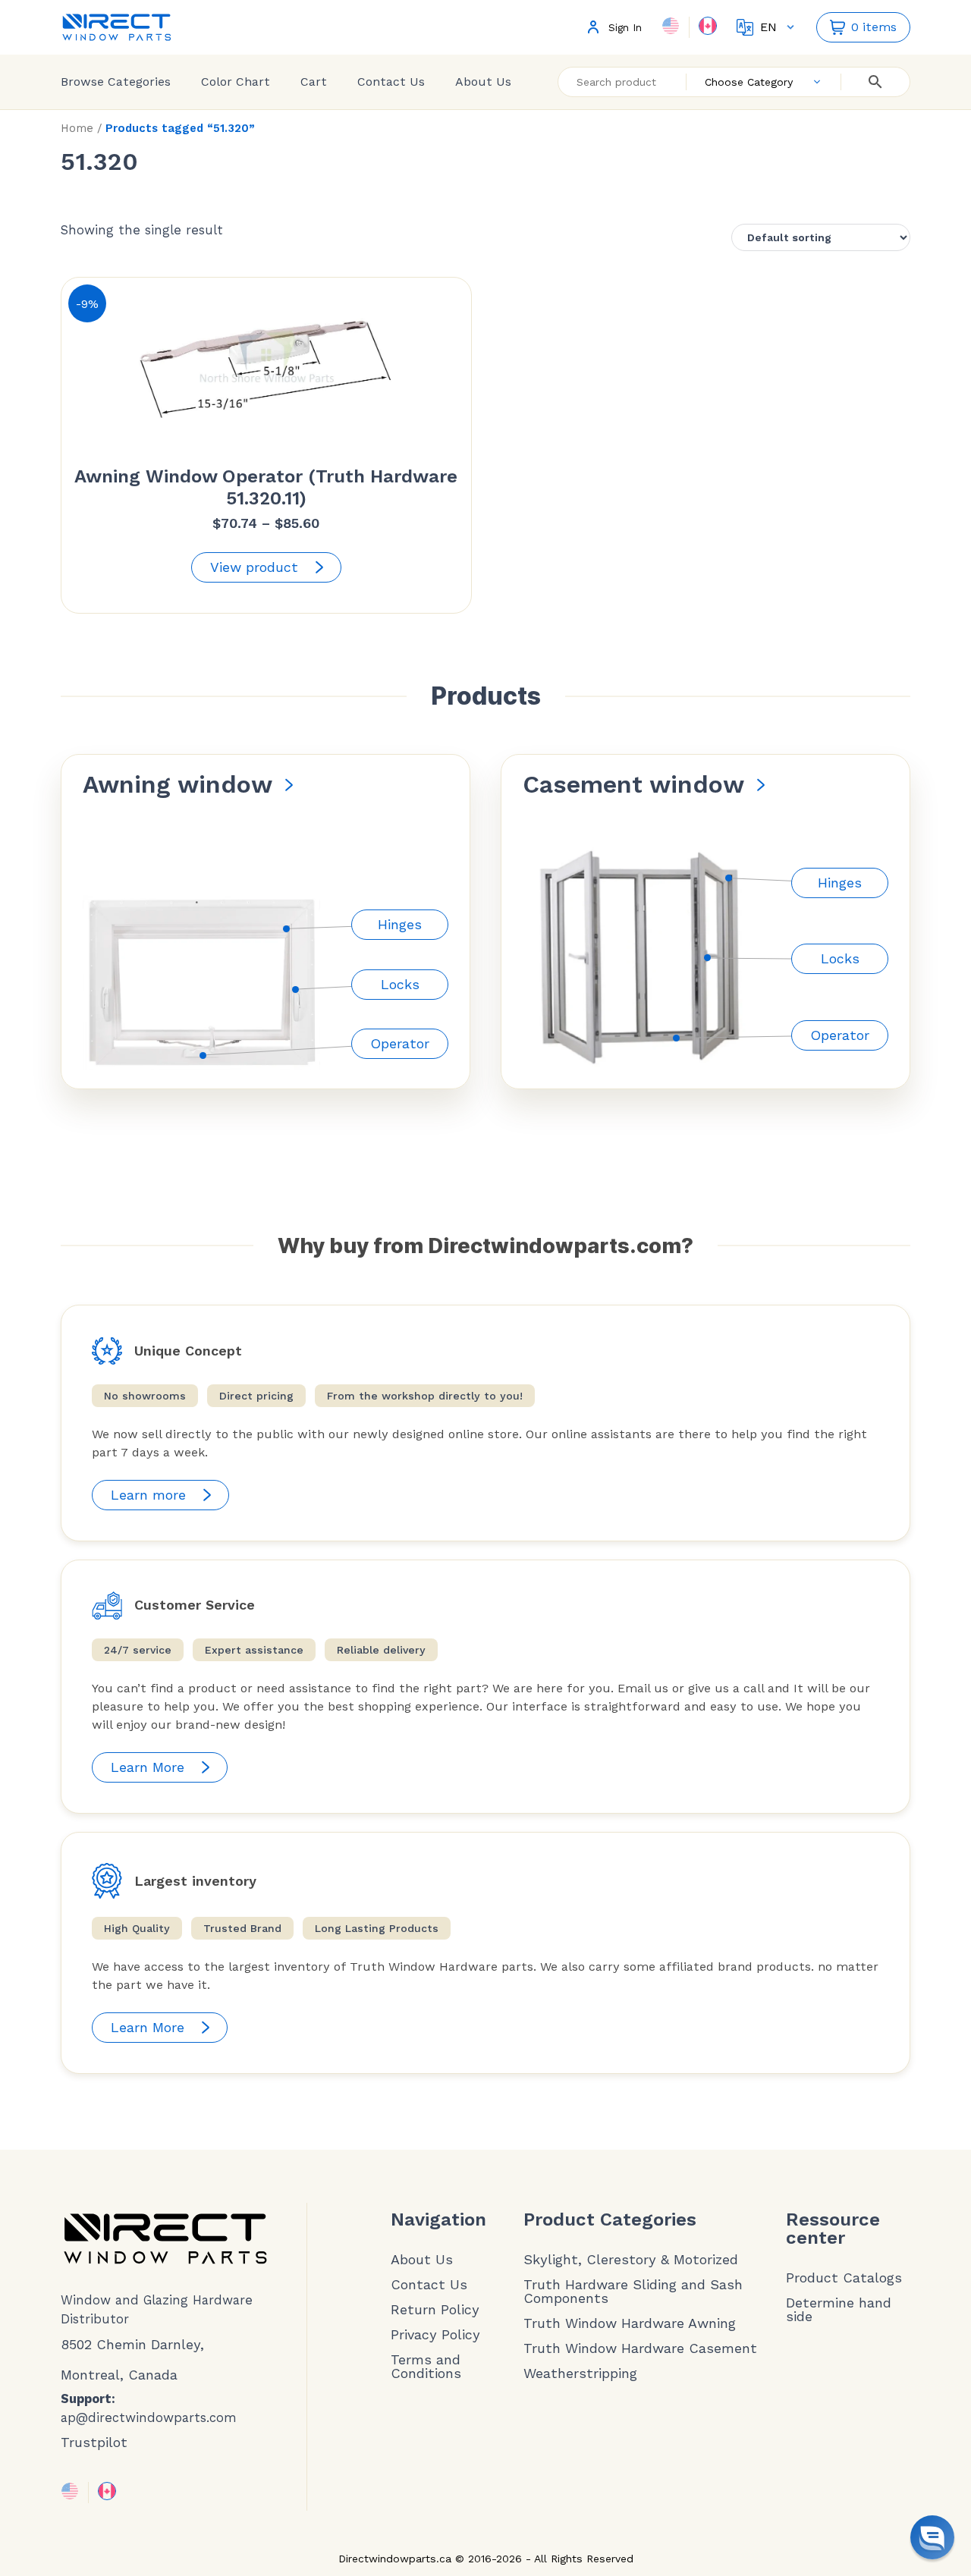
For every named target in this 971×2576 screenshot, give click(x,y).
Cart (314, 82)
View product (254, 567)
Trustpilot (94, 2442)
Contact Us (391, 82)
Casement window (633, 784)
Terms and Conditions (426, 2367)
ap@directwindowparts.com (149, 2418)
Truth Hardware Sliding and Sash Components (633, 2292)
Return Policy (435, 2310)
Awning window (178, 784)
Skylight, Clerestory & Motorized (631, 2260)
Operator (400, 1043)
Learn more (148, 1495)
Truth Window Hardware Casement (640, 2348)
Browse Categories (116, 82)
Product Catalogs (844, 2278)
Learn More (148, 1767)
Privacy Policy (435, 2335)
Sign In (625, 28)
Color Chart (236, 82)
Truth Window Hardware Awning (630, 2323)
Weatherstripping (580, 2373)
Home (77, 128)
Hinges (400, 924)
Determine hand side (839, 2310)
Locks (400, 984)
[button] (932, 2537)
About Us (483, 82)
